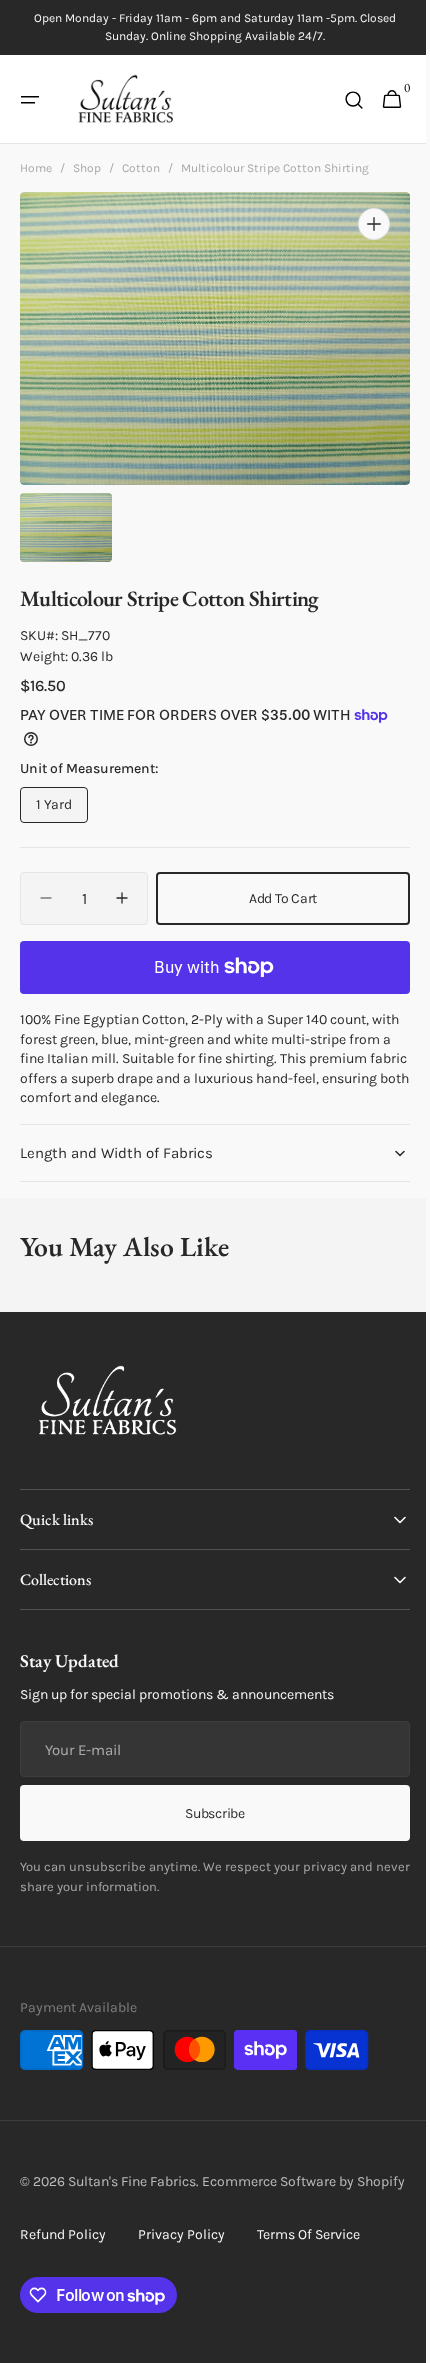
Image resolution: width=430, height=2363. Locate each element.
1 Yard (62, 809)
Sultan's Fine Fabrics (132, 2181)
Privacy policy (181, 2255)
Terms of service (308, 2255)
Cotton (141, 168)
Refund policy (63, 2255)
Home (36, 168)
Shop (87, 168)
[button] (30, 100)
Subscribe (207, 1812)
